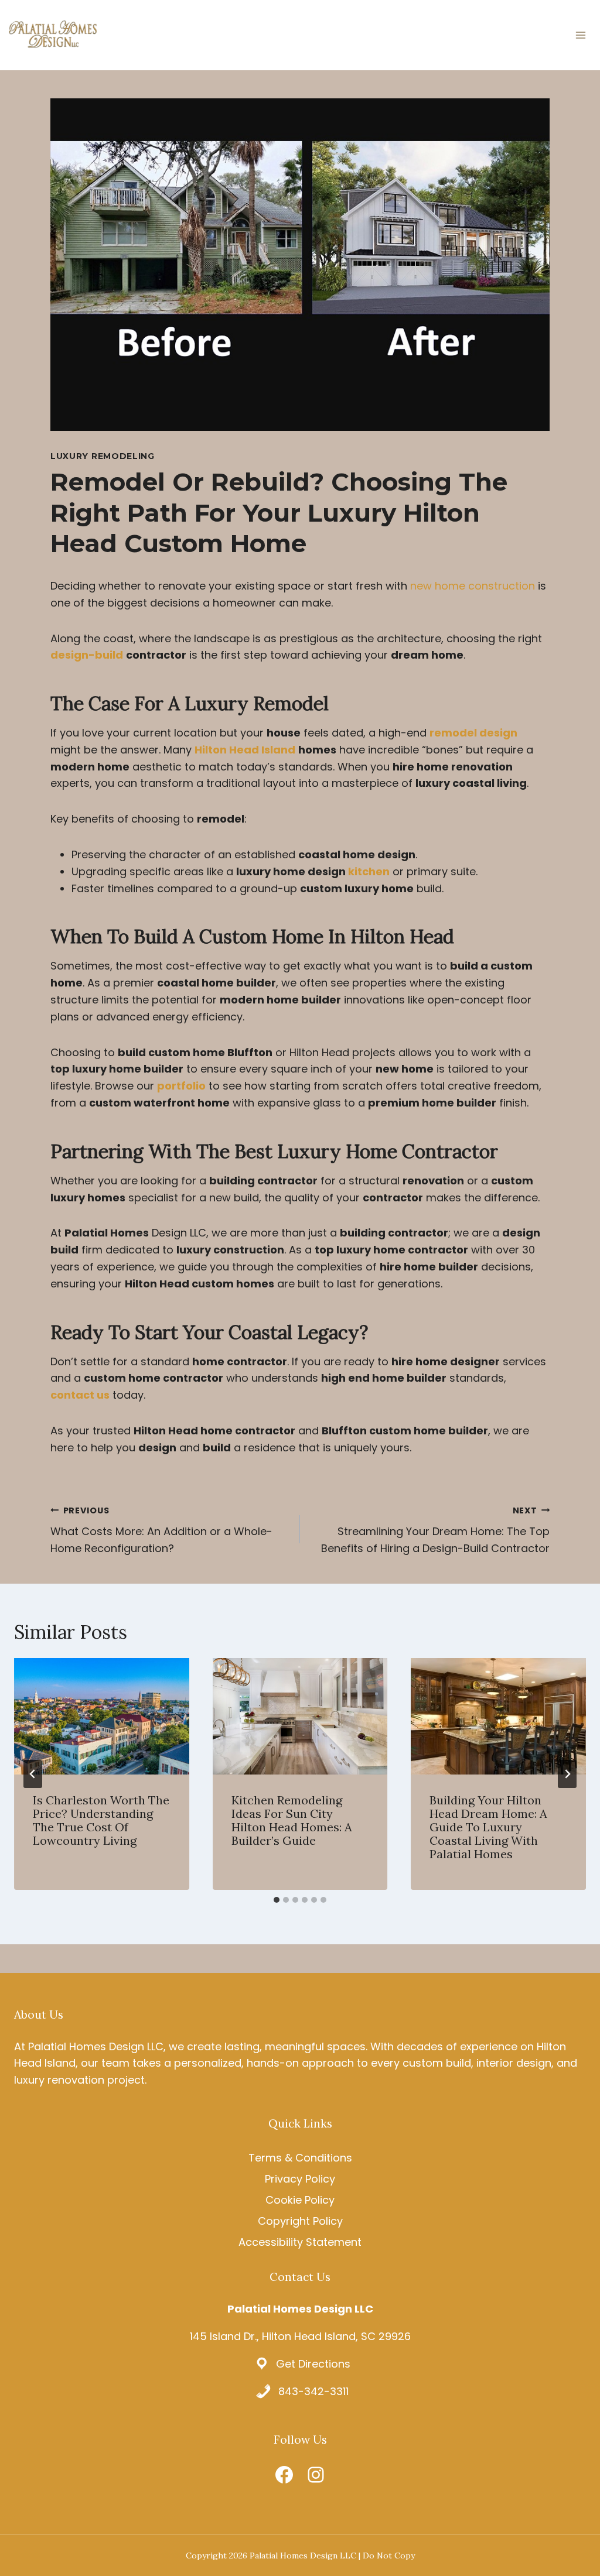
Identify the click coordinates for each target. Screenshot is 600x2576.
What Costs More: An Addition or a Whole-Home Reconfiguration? (161, 1530)
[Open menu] (580, 35)
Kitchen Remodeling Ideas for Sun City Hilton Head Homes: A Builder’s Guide (292, 1820)
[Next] (567, 1774)
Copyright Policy (300, 2221)
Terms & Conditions (300, 2158)
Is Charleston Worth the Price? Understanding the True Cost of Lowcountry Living (101, 1820)
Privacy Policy (300, 2179)
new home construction (473, 586)
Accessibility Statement (300, 2242)
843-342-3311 (313, 2391)
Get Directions (313, 2364)
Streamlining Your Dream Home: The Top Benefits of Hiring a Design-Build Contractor (435, 1530)
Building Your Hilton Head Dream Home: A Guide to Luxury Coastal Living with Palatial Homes (488, 1827)
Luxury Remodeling (103, 456)
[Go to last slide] (33, 1774)
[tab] (277, 1900)
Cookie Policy (300, 2200)
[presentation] (102, 1716)
